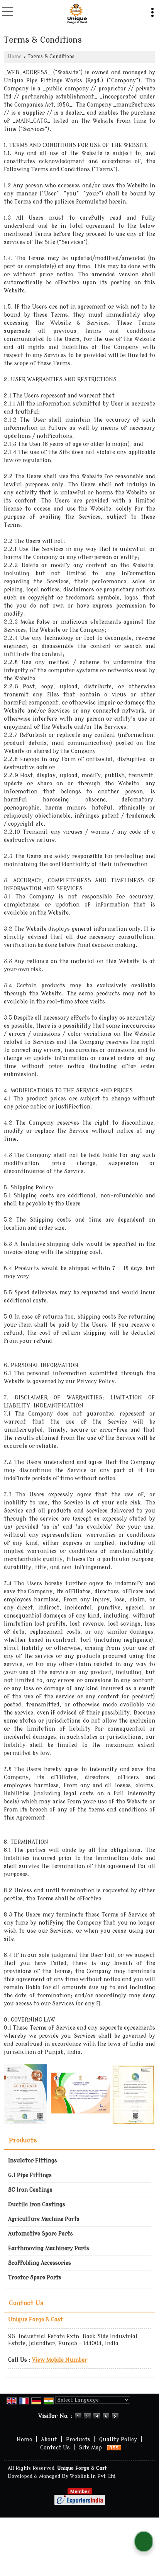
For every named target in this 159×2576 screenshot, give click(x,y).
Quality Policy (118, 2440)
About (49, 2440)
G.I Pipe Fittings (30, 2175)
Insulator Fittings (33, 2161)
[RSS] (114, 2448)
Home (15, 57)
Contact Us (55, 2448)
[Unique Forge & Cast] (77, 14)
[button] (60, 2360)
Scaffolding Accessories (40, 2263)
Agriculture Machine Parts (44, 2219)
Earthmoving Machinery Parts (49, 2248)
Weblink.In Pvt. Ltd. (93, 2476)
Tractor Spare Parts (35, 2278)
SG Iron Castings (30, 2190)
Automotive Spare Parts (41, 2234)
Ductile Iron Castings (37, 2205)
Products (23, 2140)
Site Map (90, 2448)
